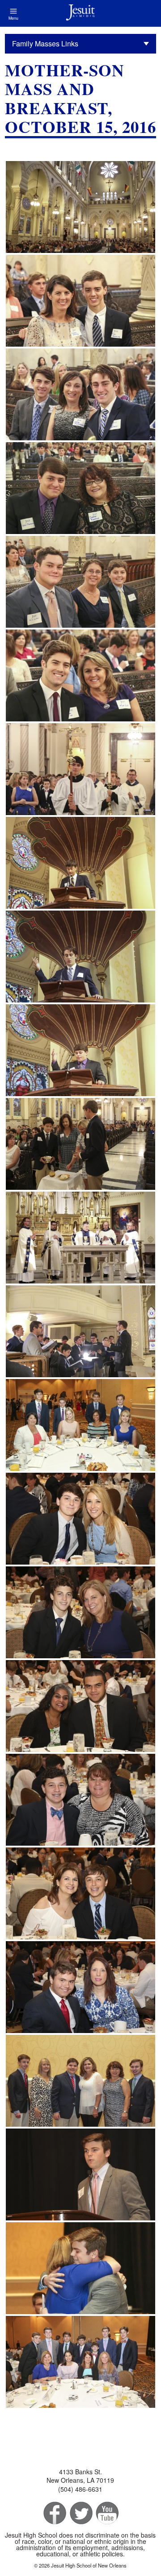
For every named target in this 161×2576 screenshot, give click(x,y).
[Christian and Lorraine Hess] (80, 1519)
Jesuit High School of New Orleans (80, 13)
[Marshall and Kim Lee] (80, 675)
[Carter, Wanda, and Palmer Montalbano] (80, 394)
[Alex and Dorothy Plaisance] (80, 488)
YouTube (107, 2513)
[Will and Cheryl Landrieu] (80, 1612)
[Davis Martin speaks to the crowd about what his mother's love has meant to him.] (80, 2174)
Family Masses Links (45, 43)
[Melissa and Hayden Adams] (80, 1893)
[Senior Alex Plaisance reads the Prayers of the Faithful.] (80, 1050)
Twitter (80, 2513)
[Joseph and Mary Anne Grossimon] (80, 1987)
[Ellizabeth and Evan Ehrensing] (80, 301)
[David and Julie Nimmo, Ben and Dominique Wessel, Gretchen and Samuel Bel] (80, 2081)
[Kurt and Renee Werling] (80, 1800)
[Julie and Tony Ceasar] (80, 1706)
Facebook (54, 2513)
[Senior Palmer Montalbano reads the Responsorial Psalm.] (80, 957)
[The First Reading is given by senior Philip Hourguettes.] (80, 863)
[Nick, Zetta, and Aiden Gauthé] (80, 582)
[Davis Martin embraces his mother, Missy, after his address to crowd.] (80, 2268)
